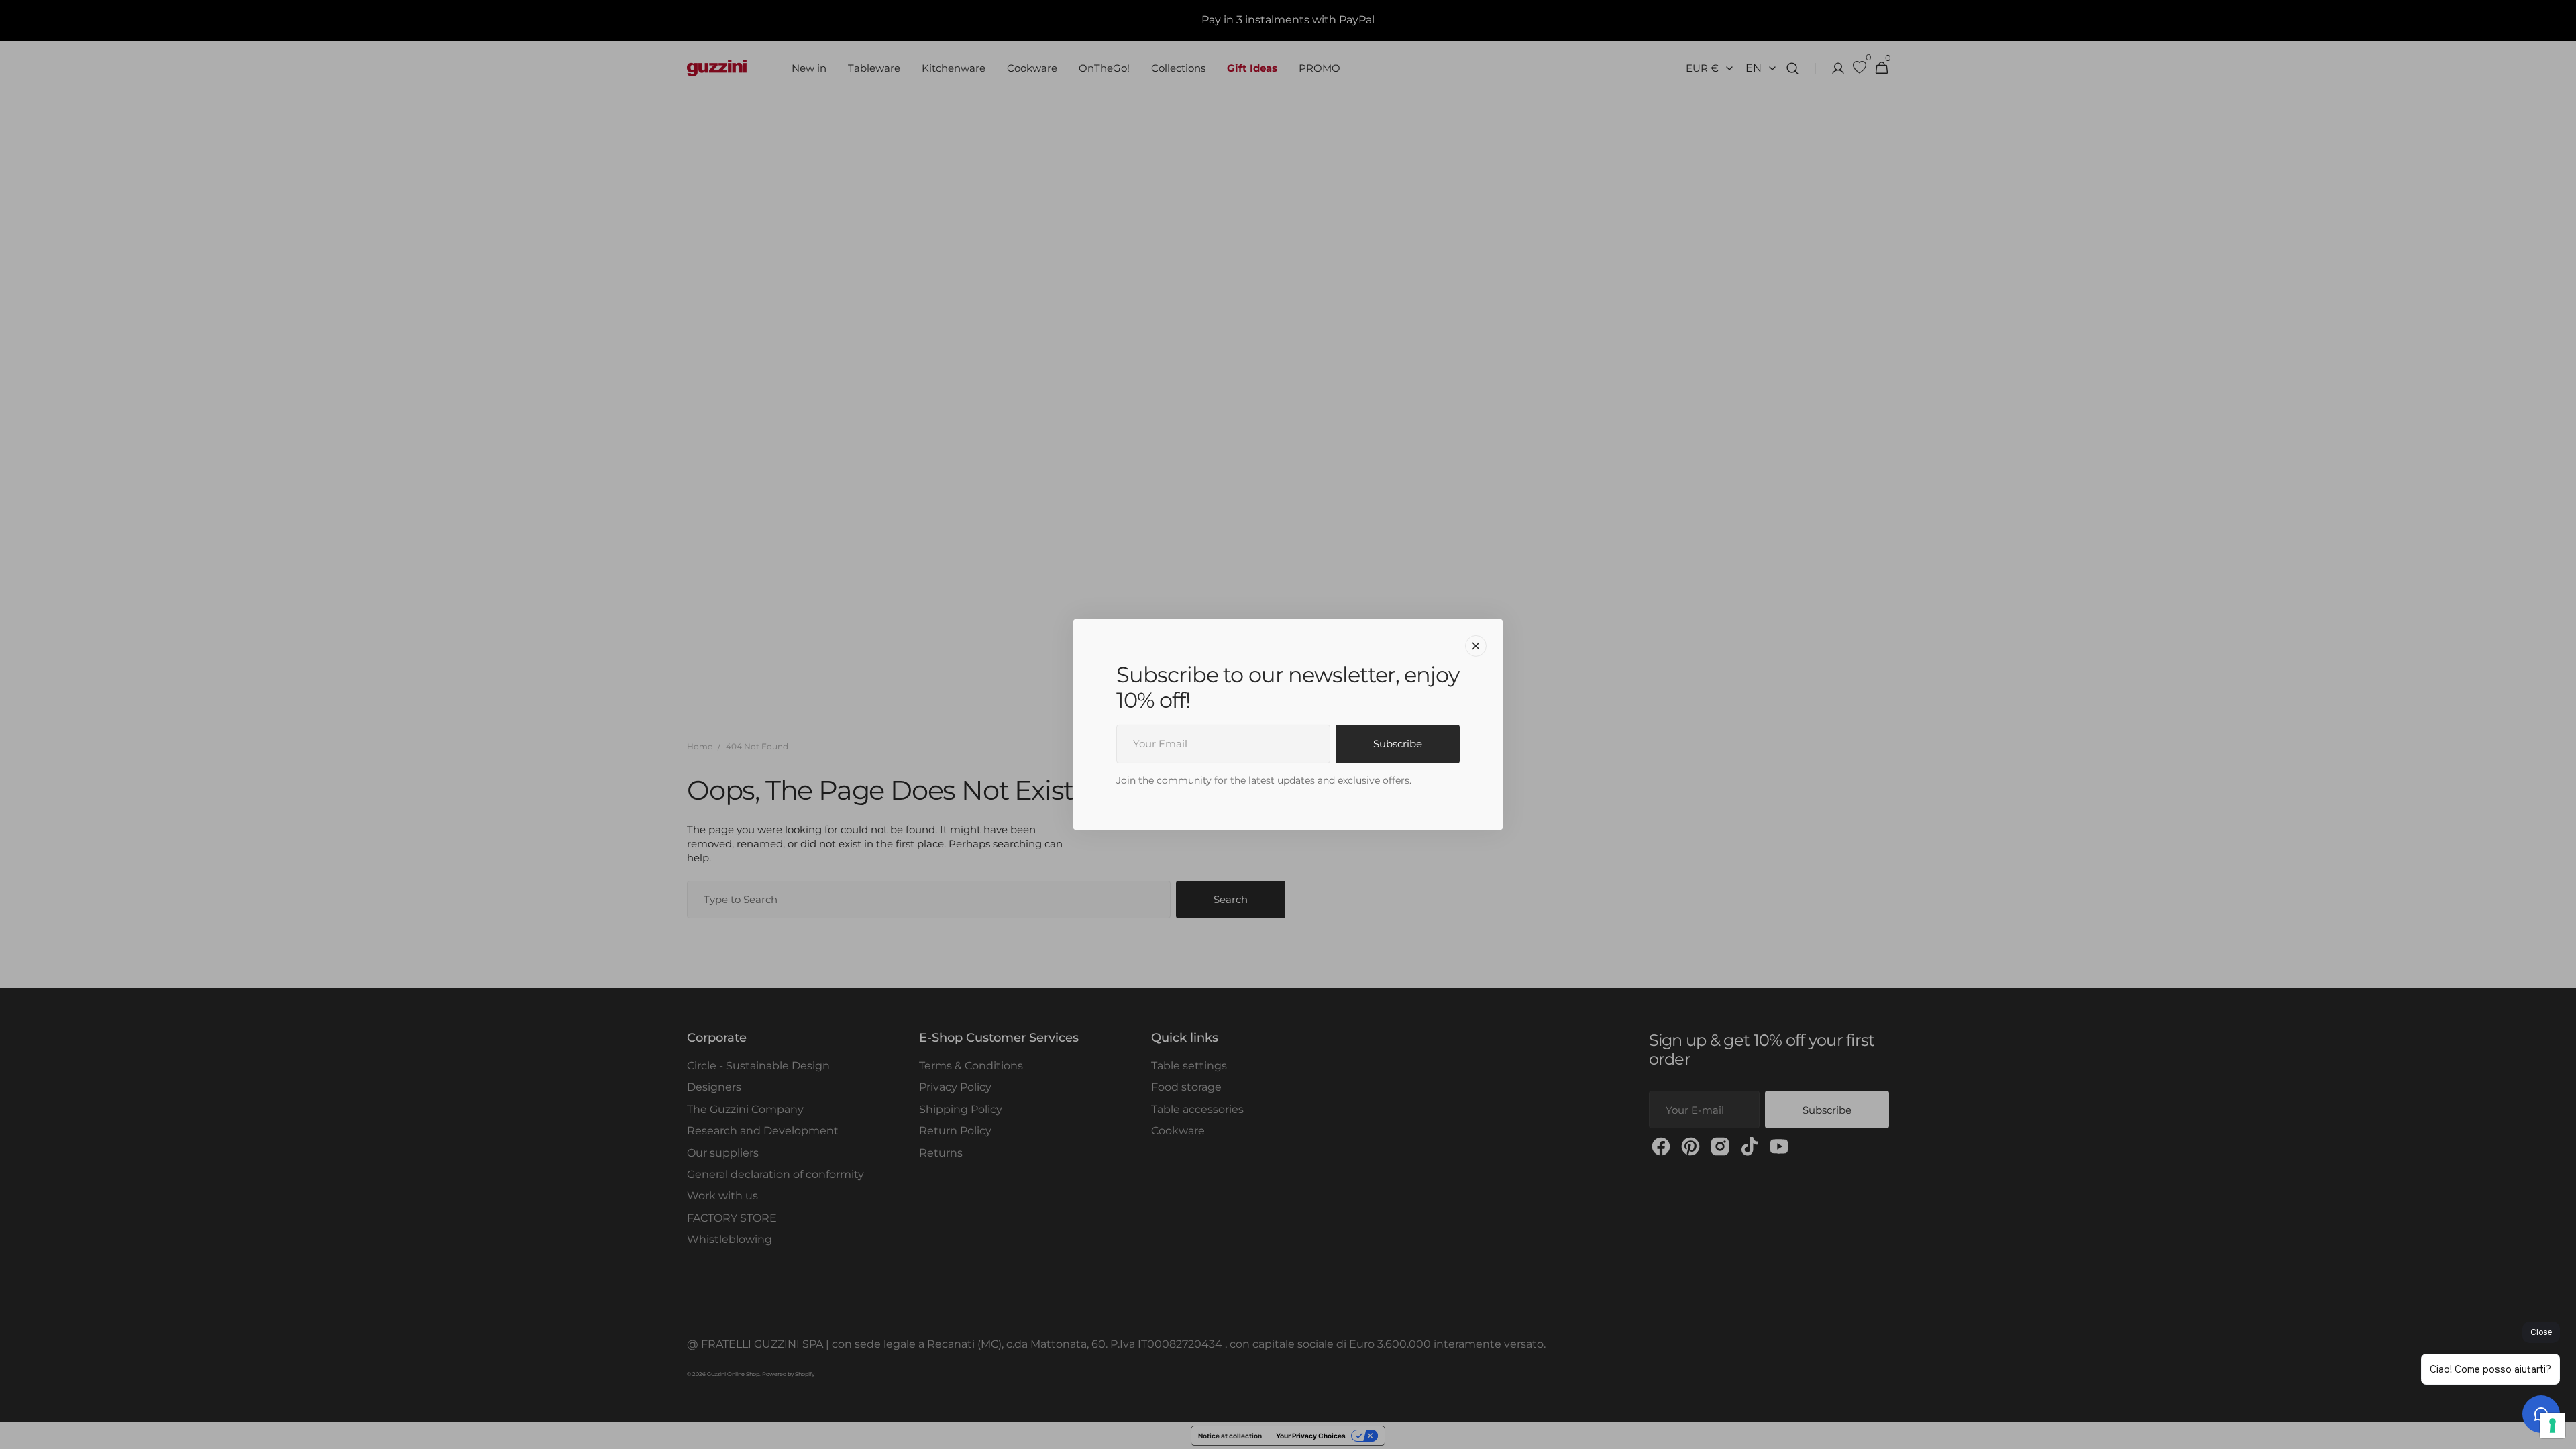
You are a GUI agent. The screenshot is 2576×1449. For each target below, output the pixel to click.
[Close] (1476, 646)
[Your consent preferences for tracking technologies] (2553, 1426)
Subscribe (1398, 744)
